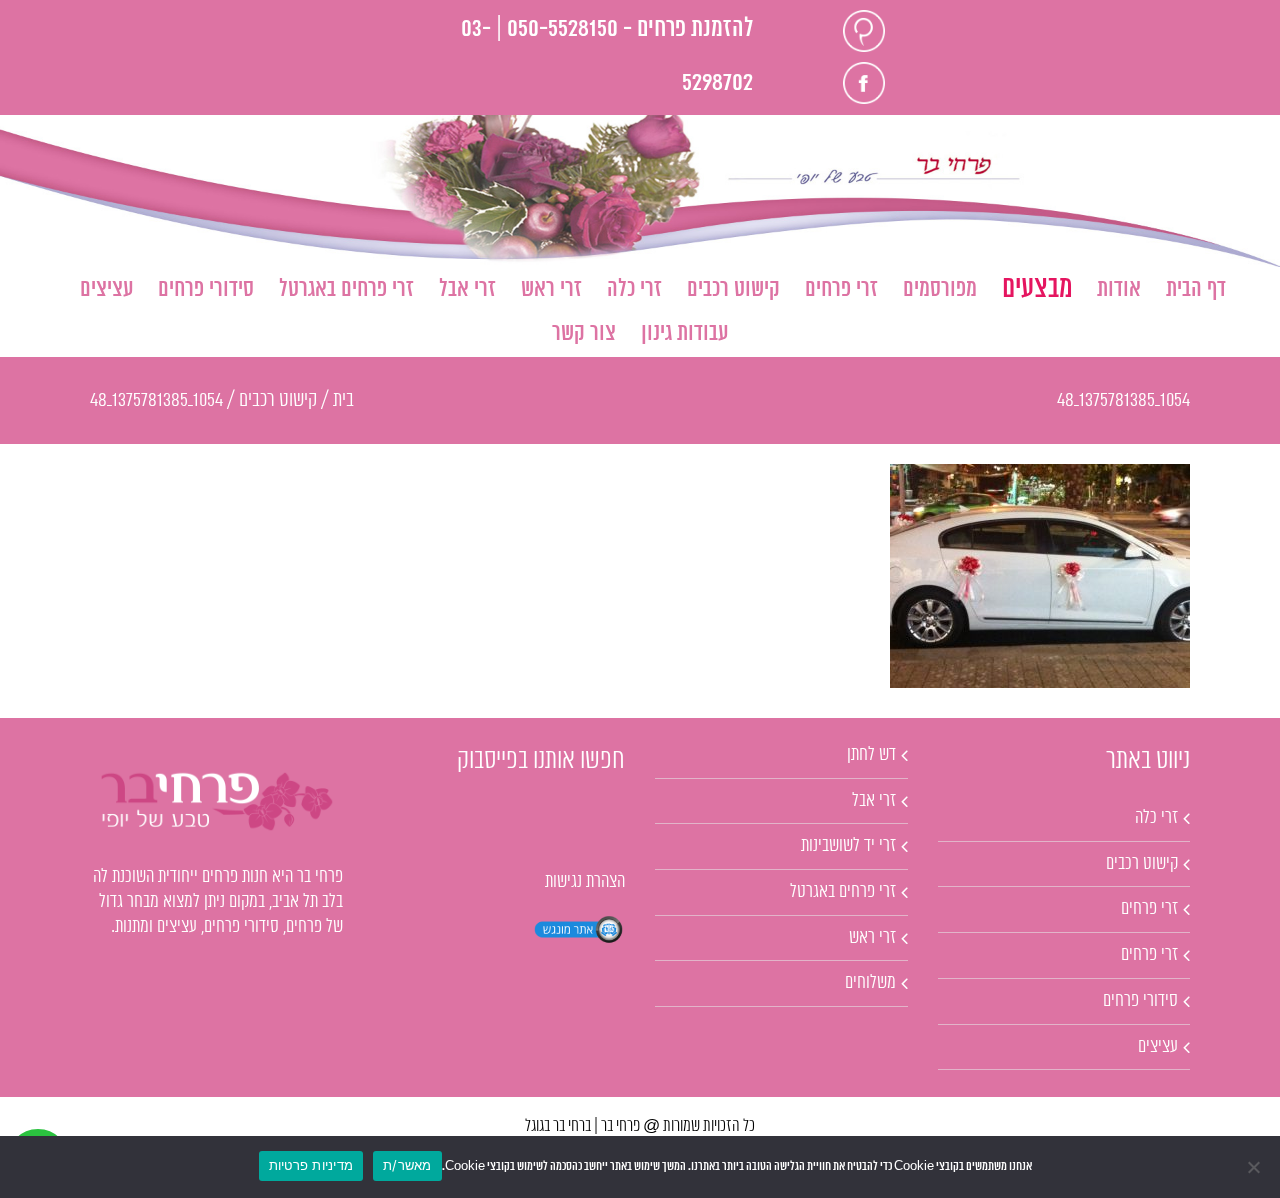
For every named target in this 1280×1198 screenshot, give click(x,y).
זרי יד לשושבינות (848, 846)
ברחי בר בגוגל (558, 1126)
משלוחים (870, 983)
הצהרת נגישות (585, 882)
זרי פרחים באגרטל (843, 892)
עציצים (1158, 1047)
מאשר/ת (407, 1165)
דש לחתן (871, 755)
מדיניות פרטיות (311, 1165)
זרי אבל (874, 801)
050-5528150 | (557, 29)
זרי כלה (1156, 818)
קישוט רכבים (1142, 864)
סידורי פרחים (1140, 1001)
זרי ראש (872, 938)
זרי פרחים (1149, 909)
